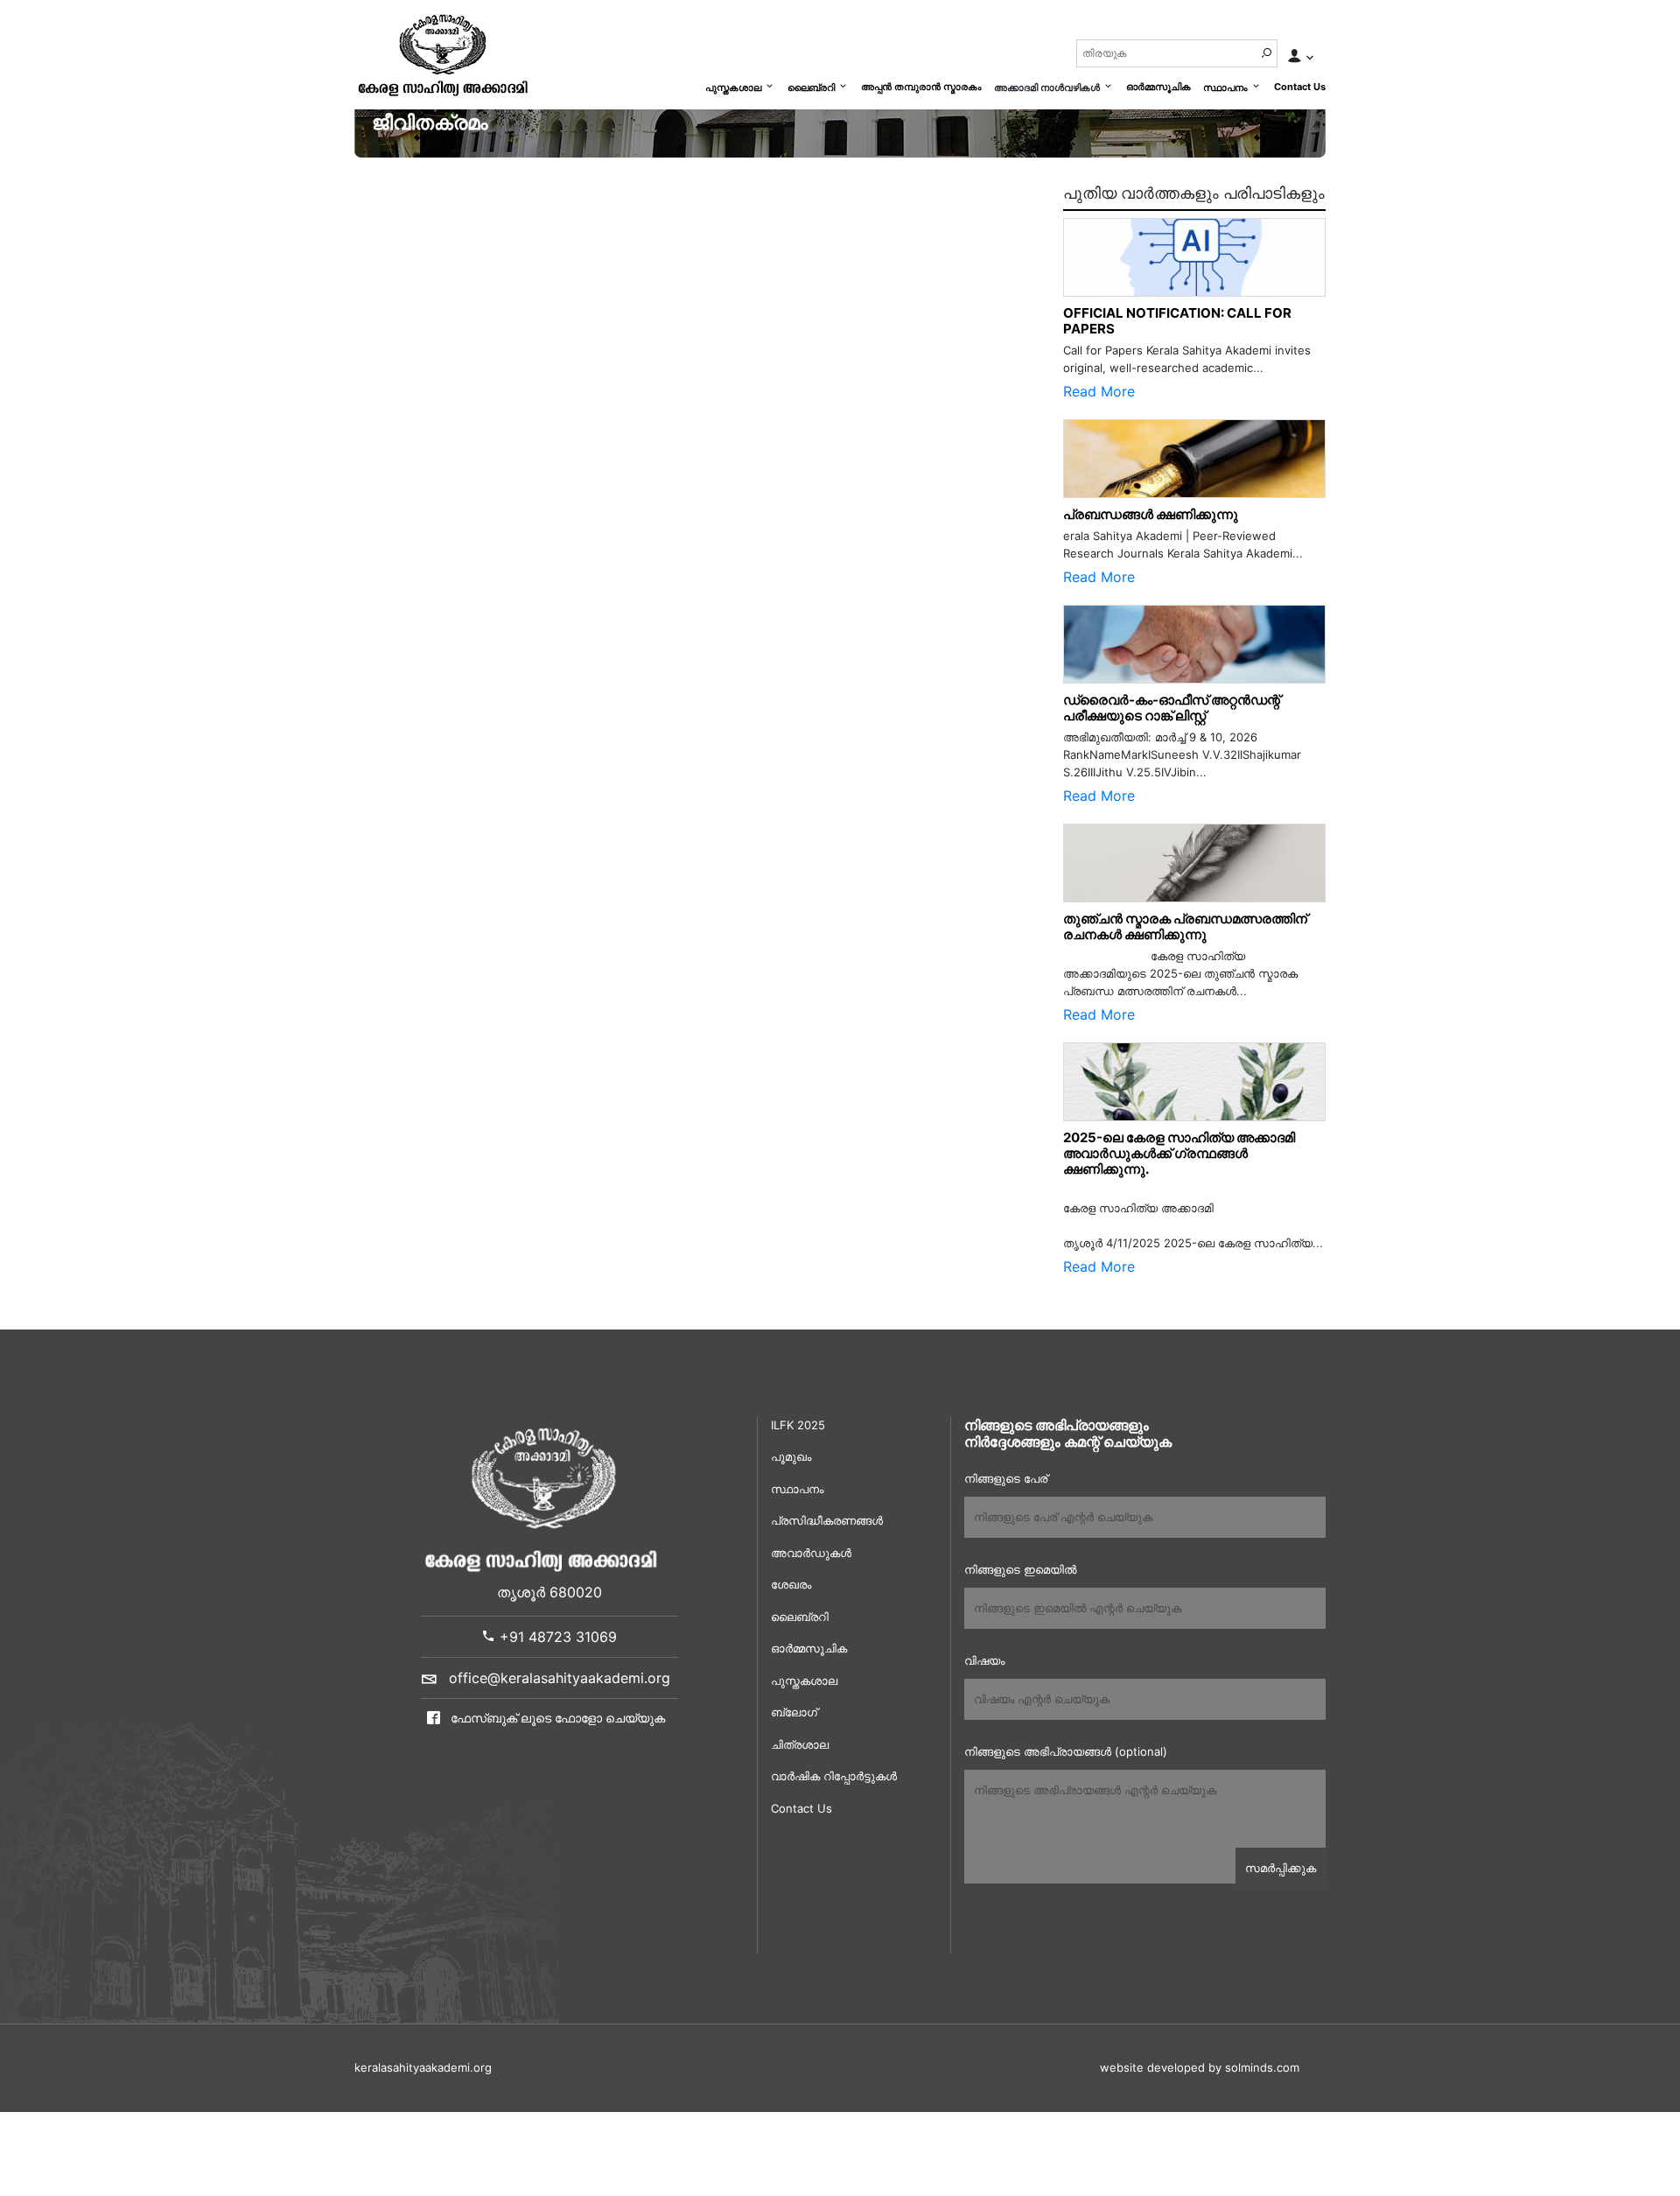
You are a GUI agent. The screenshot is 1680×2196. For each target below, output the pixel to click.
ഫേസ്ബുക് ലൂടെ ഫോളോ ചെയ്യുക (556, 1718)
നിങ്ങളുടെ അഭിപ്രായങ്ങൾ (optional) (1066, 1751)
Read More (1099, 391)
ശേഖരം (791, 1584)
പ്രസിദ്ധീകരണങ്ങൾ (827, 1520)
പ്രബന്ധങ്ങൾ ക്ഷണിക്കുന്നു (1151, 514)
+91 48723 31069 (556, 1637)
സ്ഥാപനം (1225, 88)
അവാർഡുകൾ (811, 1553)
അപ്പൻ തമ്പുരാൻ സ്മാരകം (921, 87)
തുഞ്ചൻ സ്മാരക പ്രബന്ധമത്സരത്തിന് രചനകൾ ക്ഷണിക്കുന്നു (1189, 926)
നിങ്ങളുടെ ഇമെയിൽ (1020, 1569)
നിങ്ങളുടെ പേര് (1006, 1478)
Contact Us (1300, 87)
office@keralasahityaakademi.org (560, 1678)
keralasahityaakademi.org (423, 2067)
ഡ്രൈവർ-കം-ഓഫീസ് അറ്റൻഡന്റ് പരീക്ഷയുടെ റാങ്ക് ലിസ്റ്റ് (1172, 708)
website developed (1152, 2067)
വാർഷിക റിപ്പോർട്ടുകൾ (834, 1776)
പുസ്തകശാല (733, 88)
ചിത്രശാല (800, 1744)
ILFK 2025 (798, 1425)
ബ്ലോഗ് (794, 1712)
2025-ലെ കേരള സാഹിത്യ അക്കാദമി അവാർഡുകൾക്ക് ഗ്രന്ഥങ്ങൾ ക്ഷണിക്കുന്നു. (1179, 1153)
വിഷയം (984, 1660)
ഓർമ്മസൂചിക (1158, 87)
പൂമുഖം (791, 1456)
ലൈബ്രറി (811, 88)
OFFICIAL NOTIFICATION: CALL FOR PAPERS (1177, 321)
